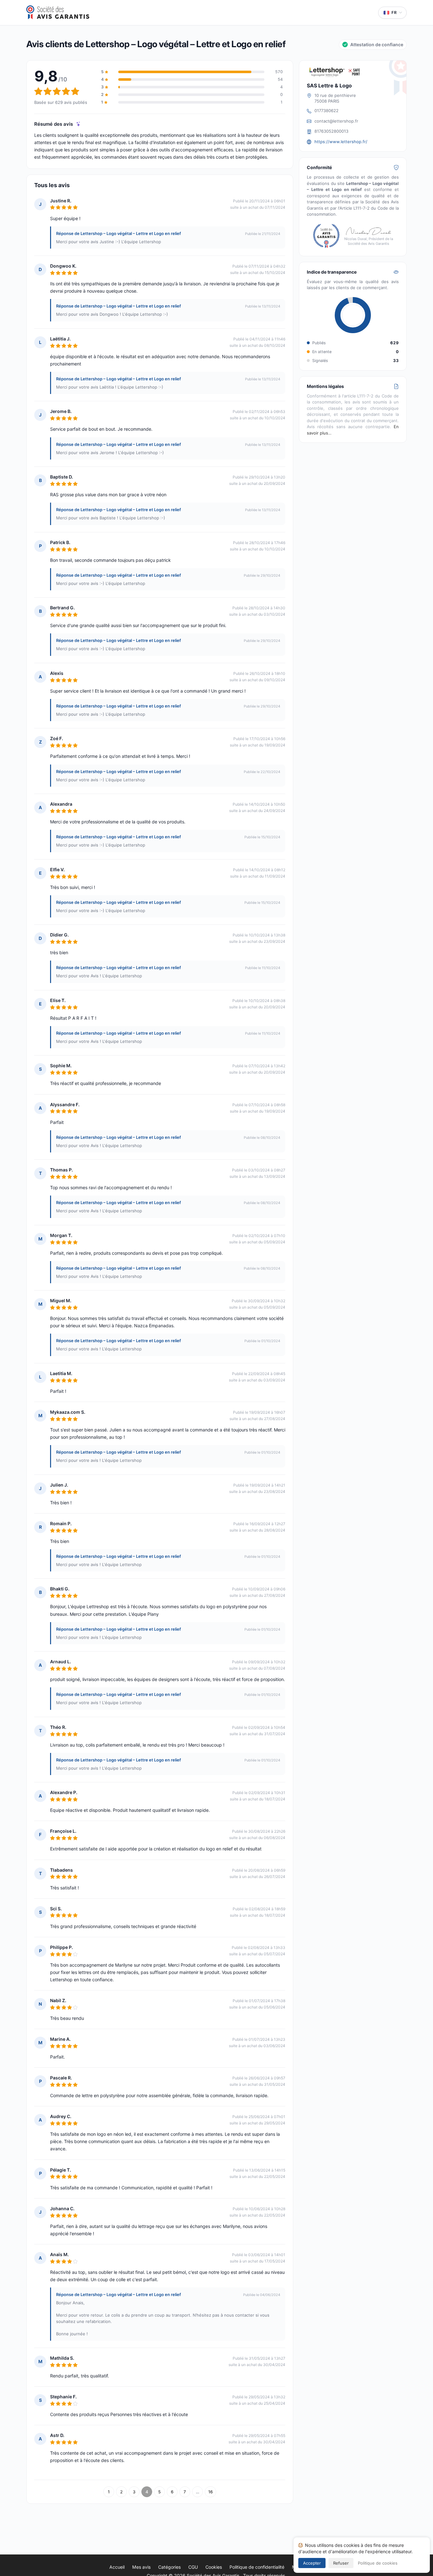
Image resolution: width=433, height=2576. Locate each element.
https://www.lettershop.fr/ (341, 142)
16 (210, 2492)
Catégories (169, 2567)
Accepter (312, 2563)
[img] (78, 124)
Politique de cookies (378, 2563)
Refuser (341, 2563)
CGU (193, 2567)
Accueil (117, 2567)
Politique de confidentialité (257, 2567)
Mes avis (141, 2567)
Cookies (214, 2567)
